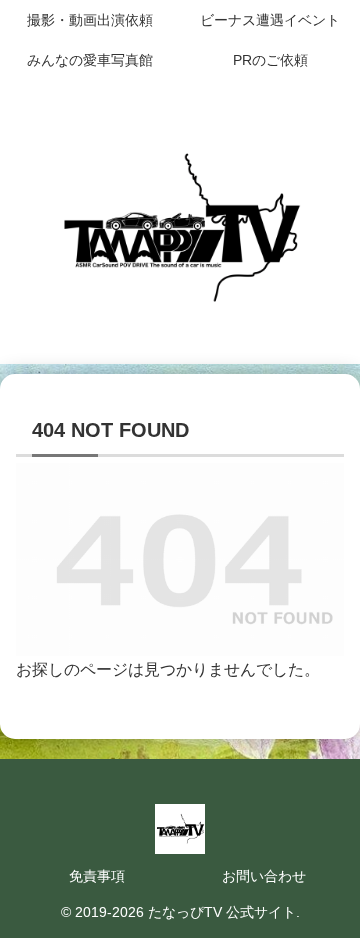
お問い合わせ (264, 876)
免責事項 (97, 876)
